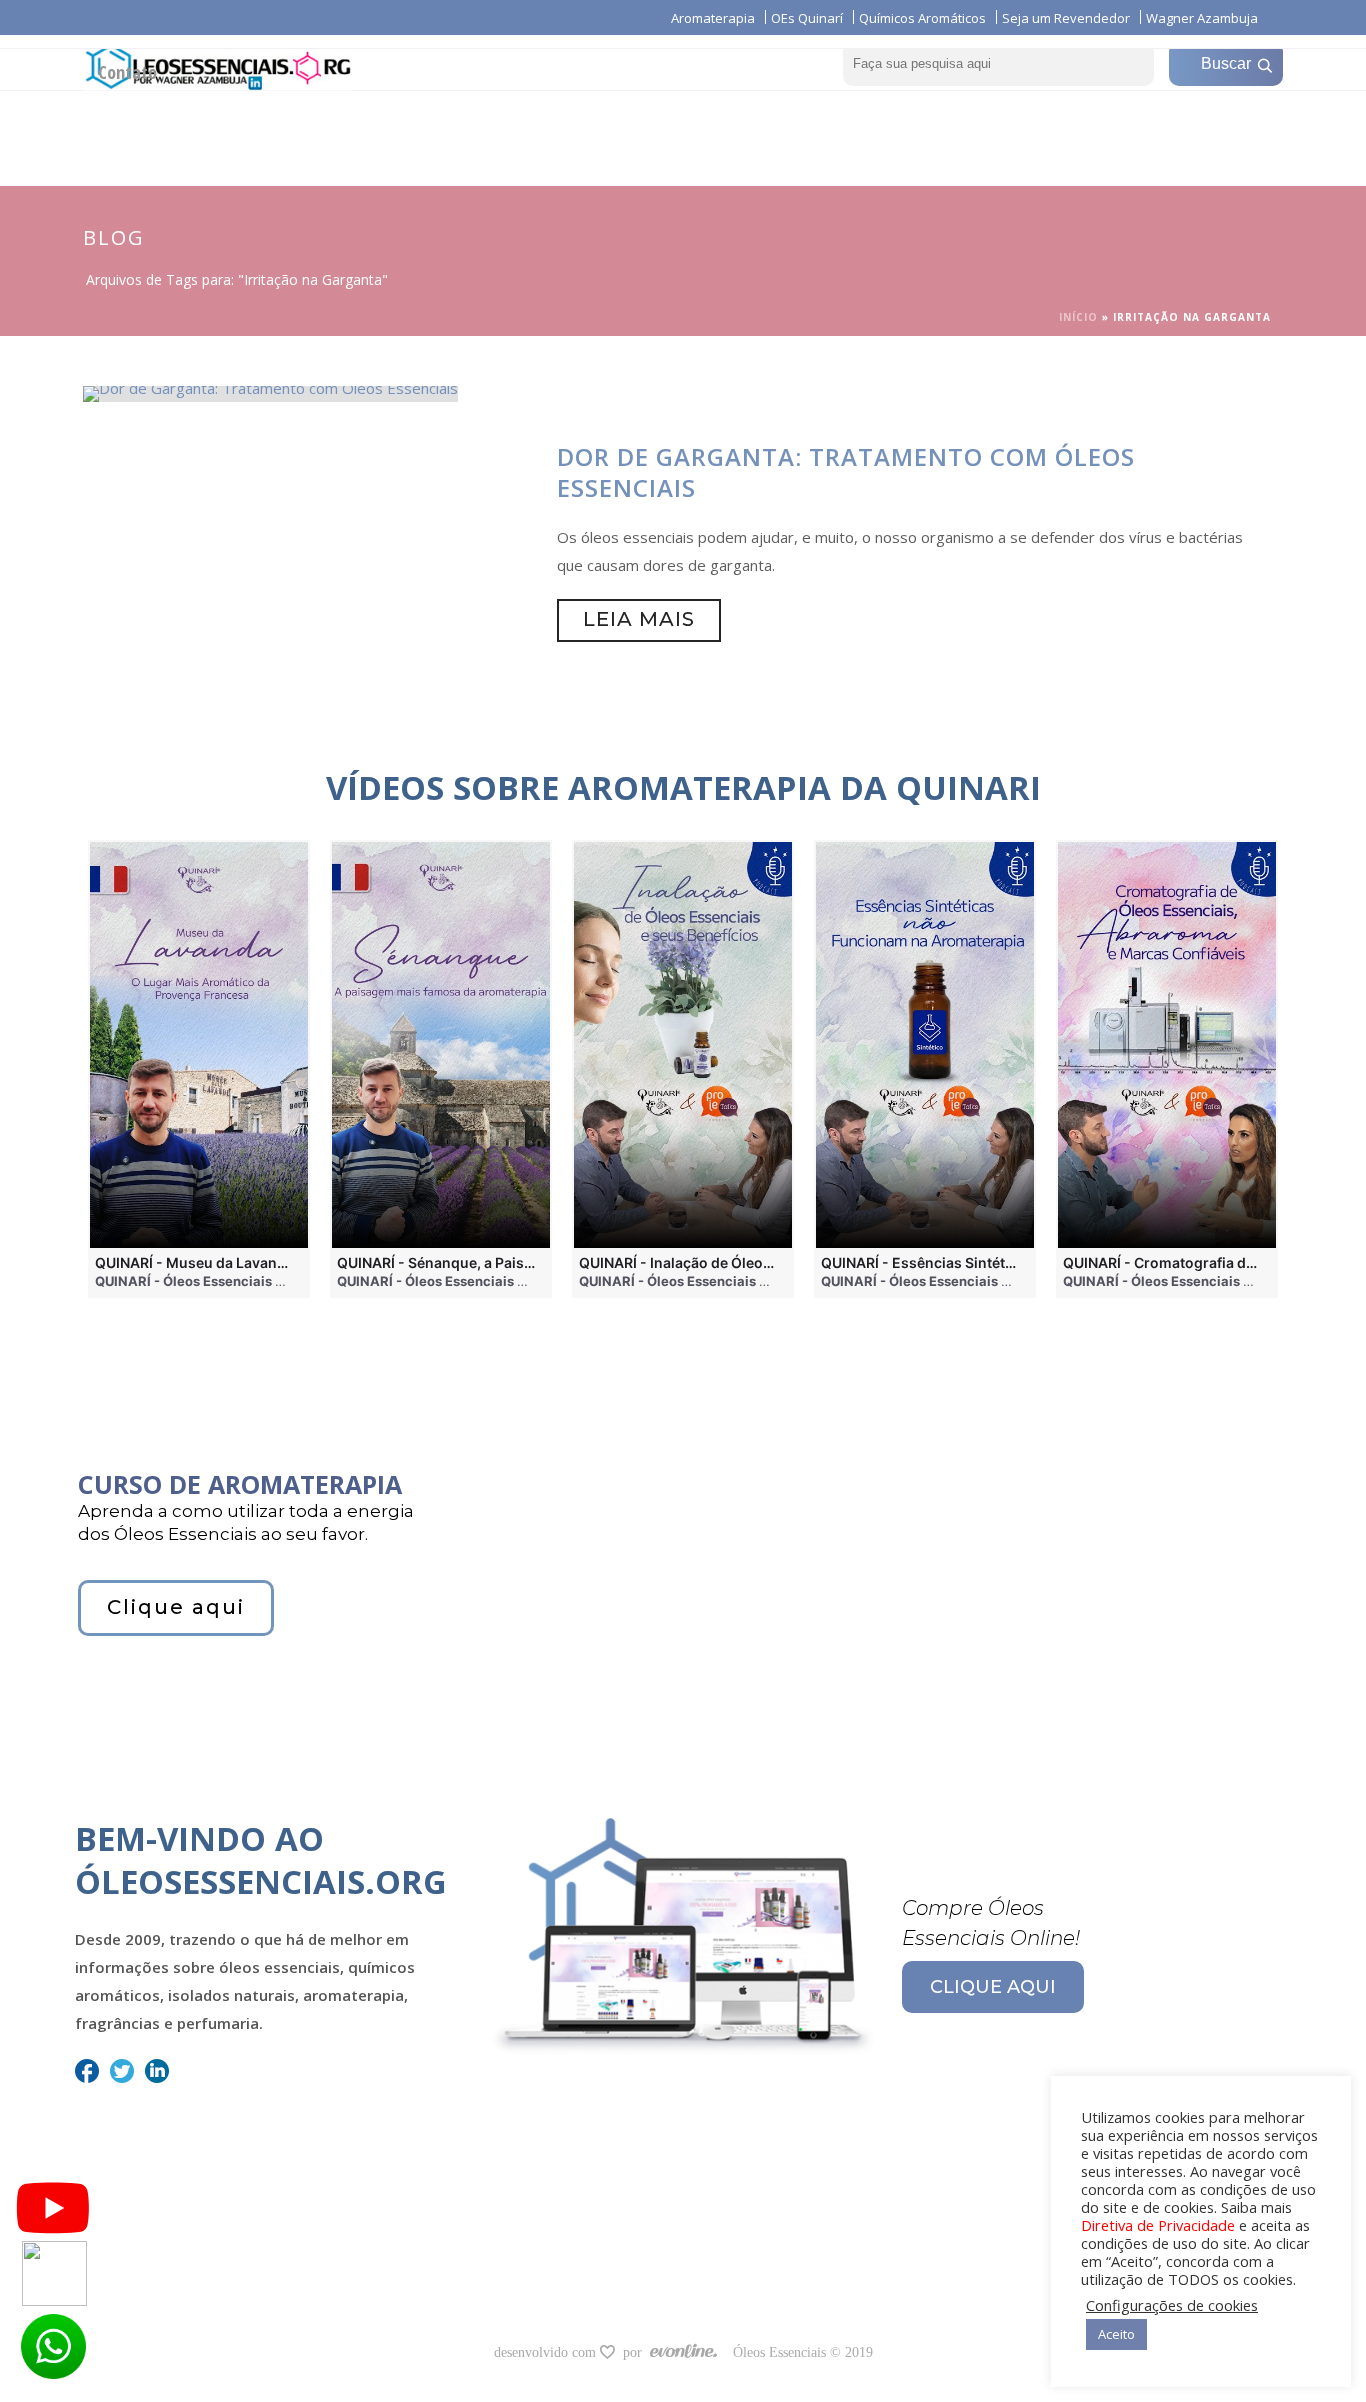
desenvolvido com (547, 2352)
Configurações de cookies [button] (1172, 2305)
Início (1078, 317)
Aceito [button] (1116, 2334)
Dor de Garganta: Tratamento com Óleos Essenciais (846, 472)
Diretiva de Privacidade (1158, 2225)
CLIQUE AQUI (993, 1987)
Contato (127, 72)
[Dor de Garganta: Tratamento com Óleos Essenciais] (270, 392)
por (636, 2352)
